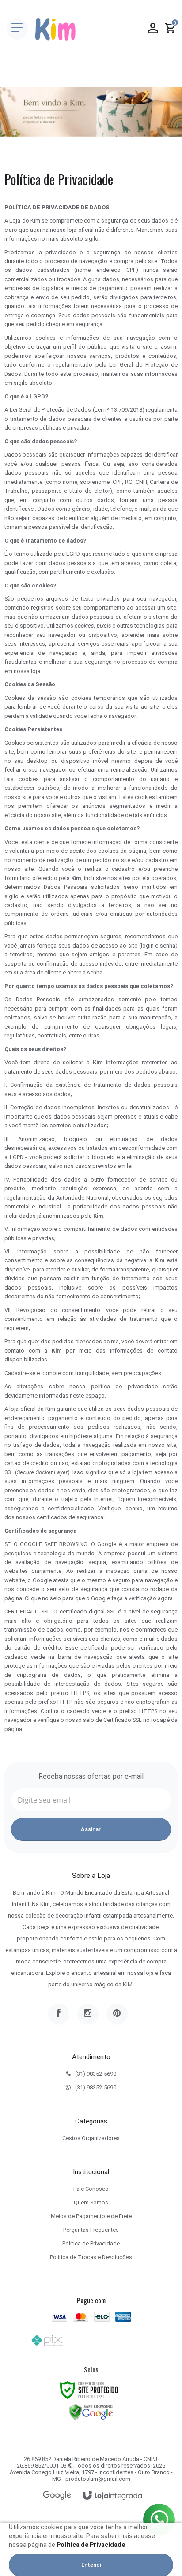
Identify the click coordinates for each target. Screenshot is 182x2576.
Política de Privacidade (91, 2243)
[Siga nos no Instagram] (88, 2014)
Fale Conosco (91, 2189)
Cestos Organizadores (91, 2138)
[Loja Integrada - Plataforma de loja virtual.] (112, 2496)
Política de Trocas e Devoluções (91, 2257)
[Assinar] (91, 1829)
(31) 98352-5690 (96, 2074)
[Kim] (55, 29)
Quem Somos (91, 2202)
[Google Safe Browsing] (91, 2411)
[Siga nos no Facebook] (59, 2014)
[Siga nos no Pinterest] (117, 2014)
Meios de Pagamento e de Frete (91, 2216)
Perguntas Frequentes (91, 2230)
